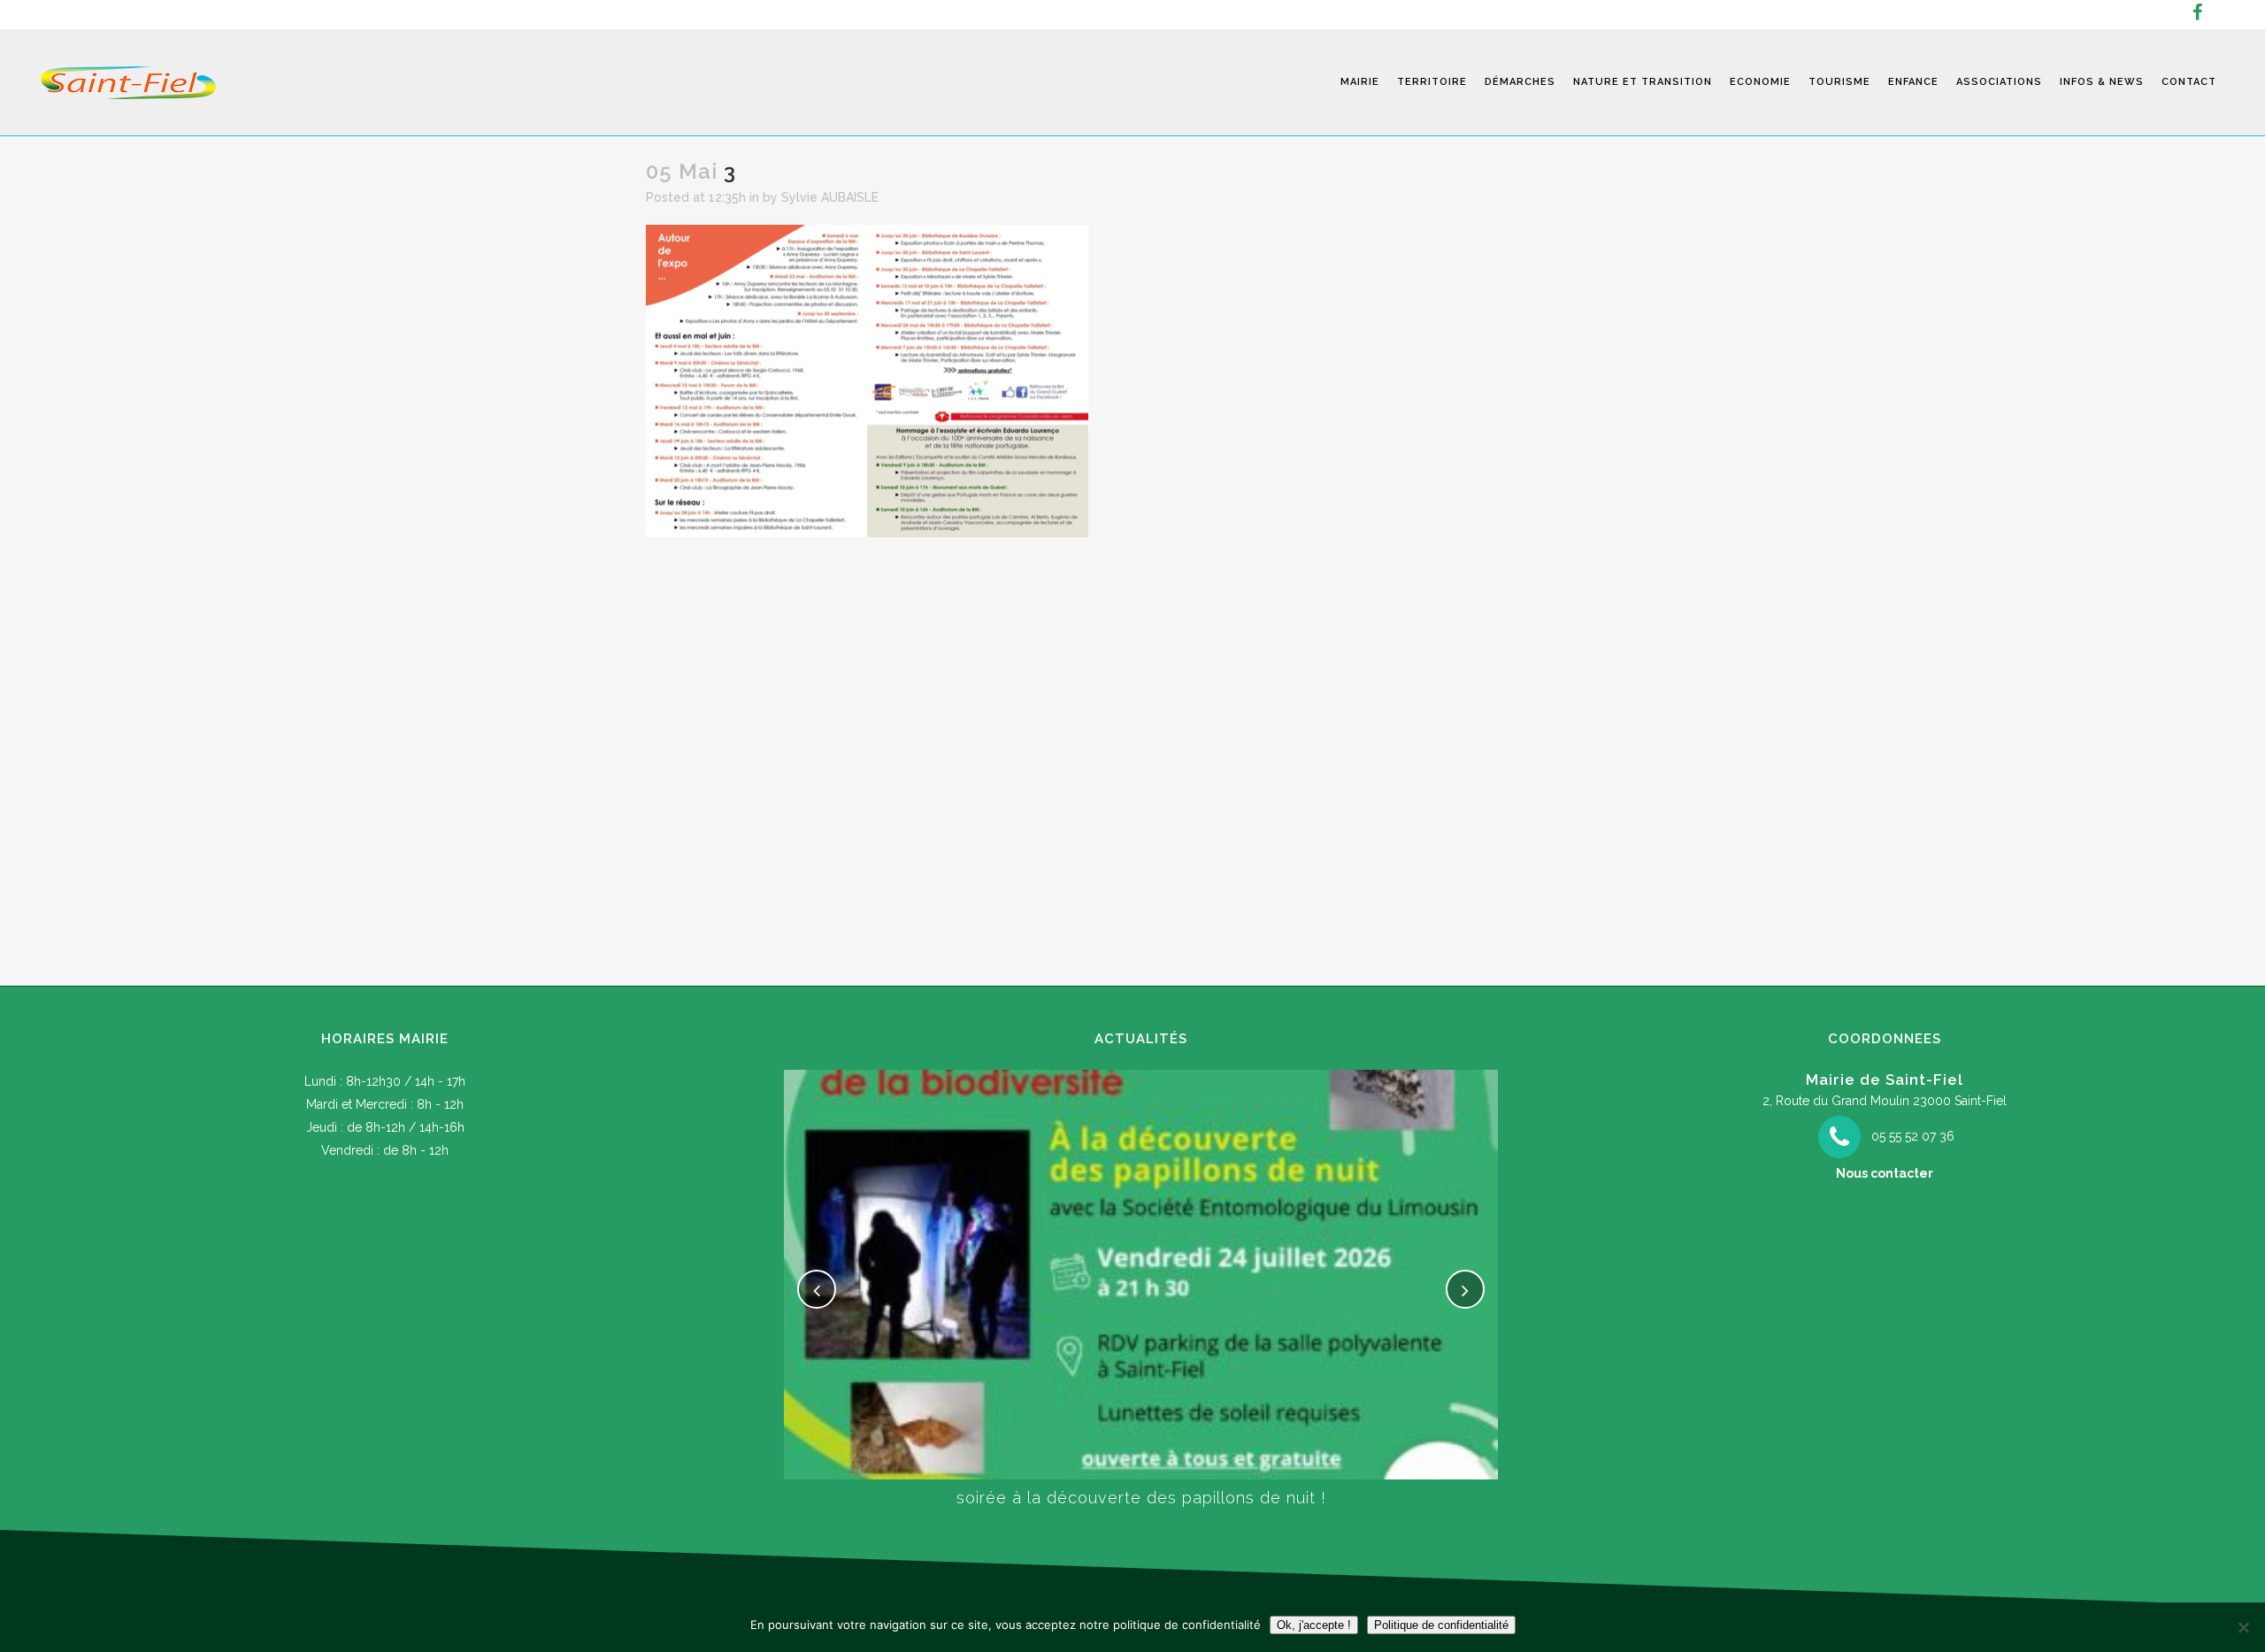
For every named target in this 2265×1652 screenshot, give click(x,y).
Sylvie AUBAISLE (830, 197)
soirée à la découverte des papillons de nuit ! (1141, 1498)
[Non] (2243, 1627)
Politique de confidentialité (1441, 1625)
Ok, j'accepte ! (1314, 1625)
